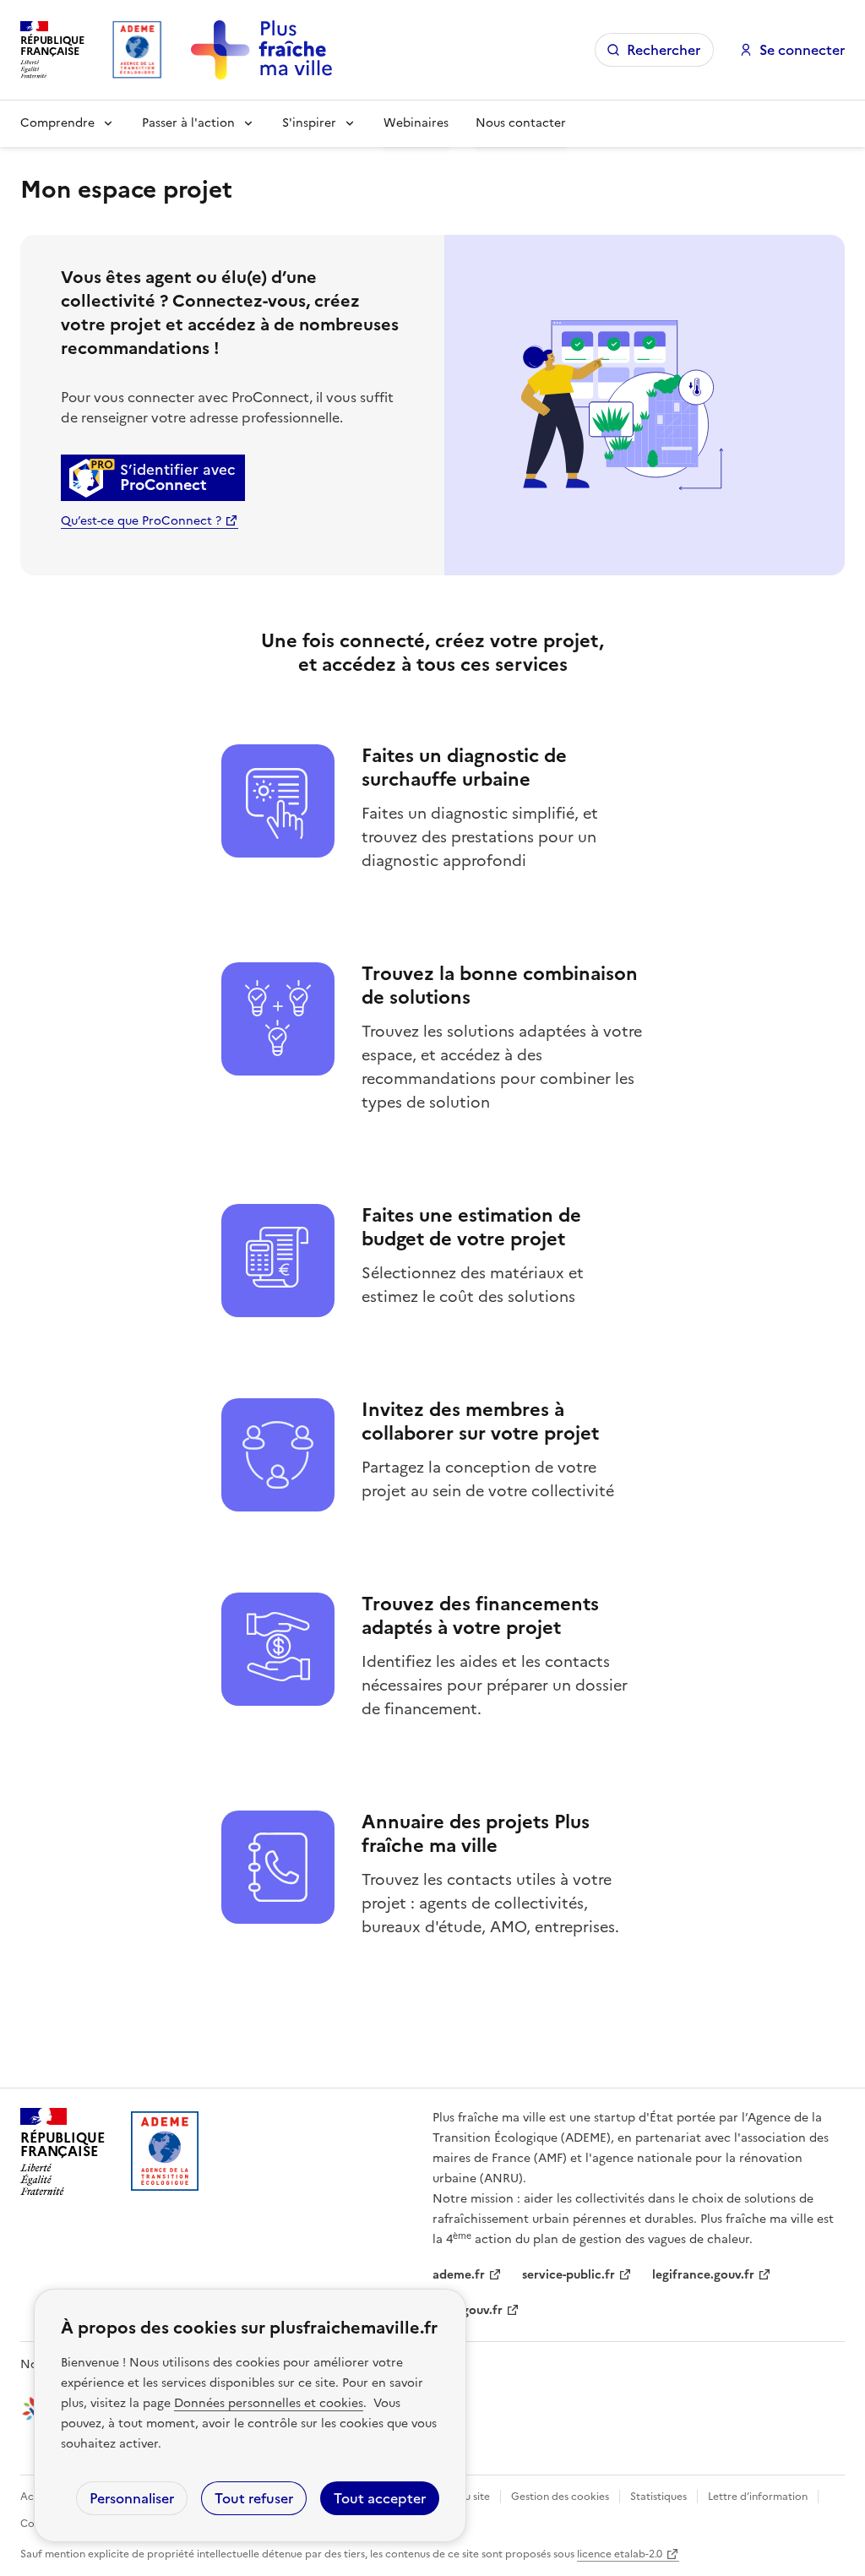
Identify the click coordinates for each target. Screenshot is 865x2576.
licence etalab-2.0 (620, 2554)
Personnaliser (132, 2498)
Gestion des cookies (560, 2497)
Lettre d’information (758, 2497)
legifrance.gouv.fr (703, 2275)
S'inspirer (309, 123)
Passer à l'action (188, 123)
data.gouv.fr (468, 2310)
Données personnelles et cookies (269, 2403)
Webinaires (416, 123)
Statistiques (658, 2497)
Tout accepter (380, 2498)
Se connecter (802, 50)
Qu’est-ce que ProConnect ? (141, 521)
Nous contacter (521, 123)
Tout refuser (254, 2498)
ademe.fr (459, 2275)
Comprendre (57, 123)
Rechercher (664, 50)
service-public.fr (569, 2275)
